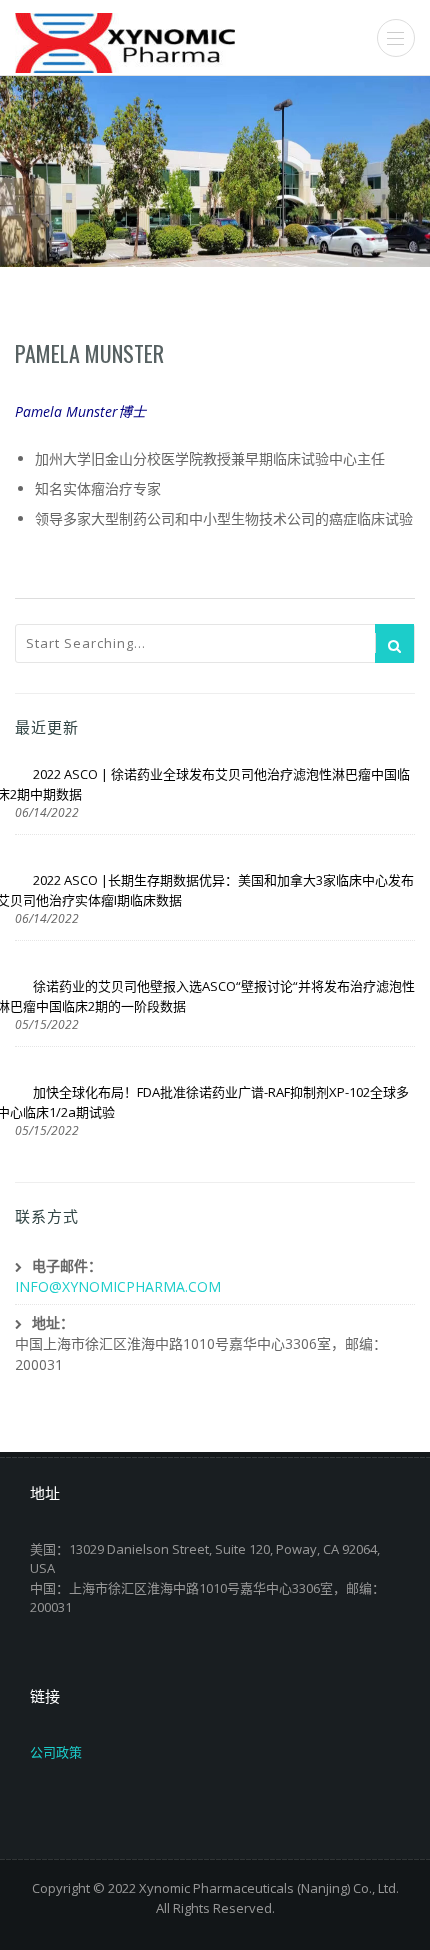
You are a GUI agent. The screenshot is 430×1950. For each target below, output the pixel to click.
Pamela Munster (89, 353)
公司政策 (56, 1752)
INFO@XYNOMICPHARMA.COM (118, 1286)
